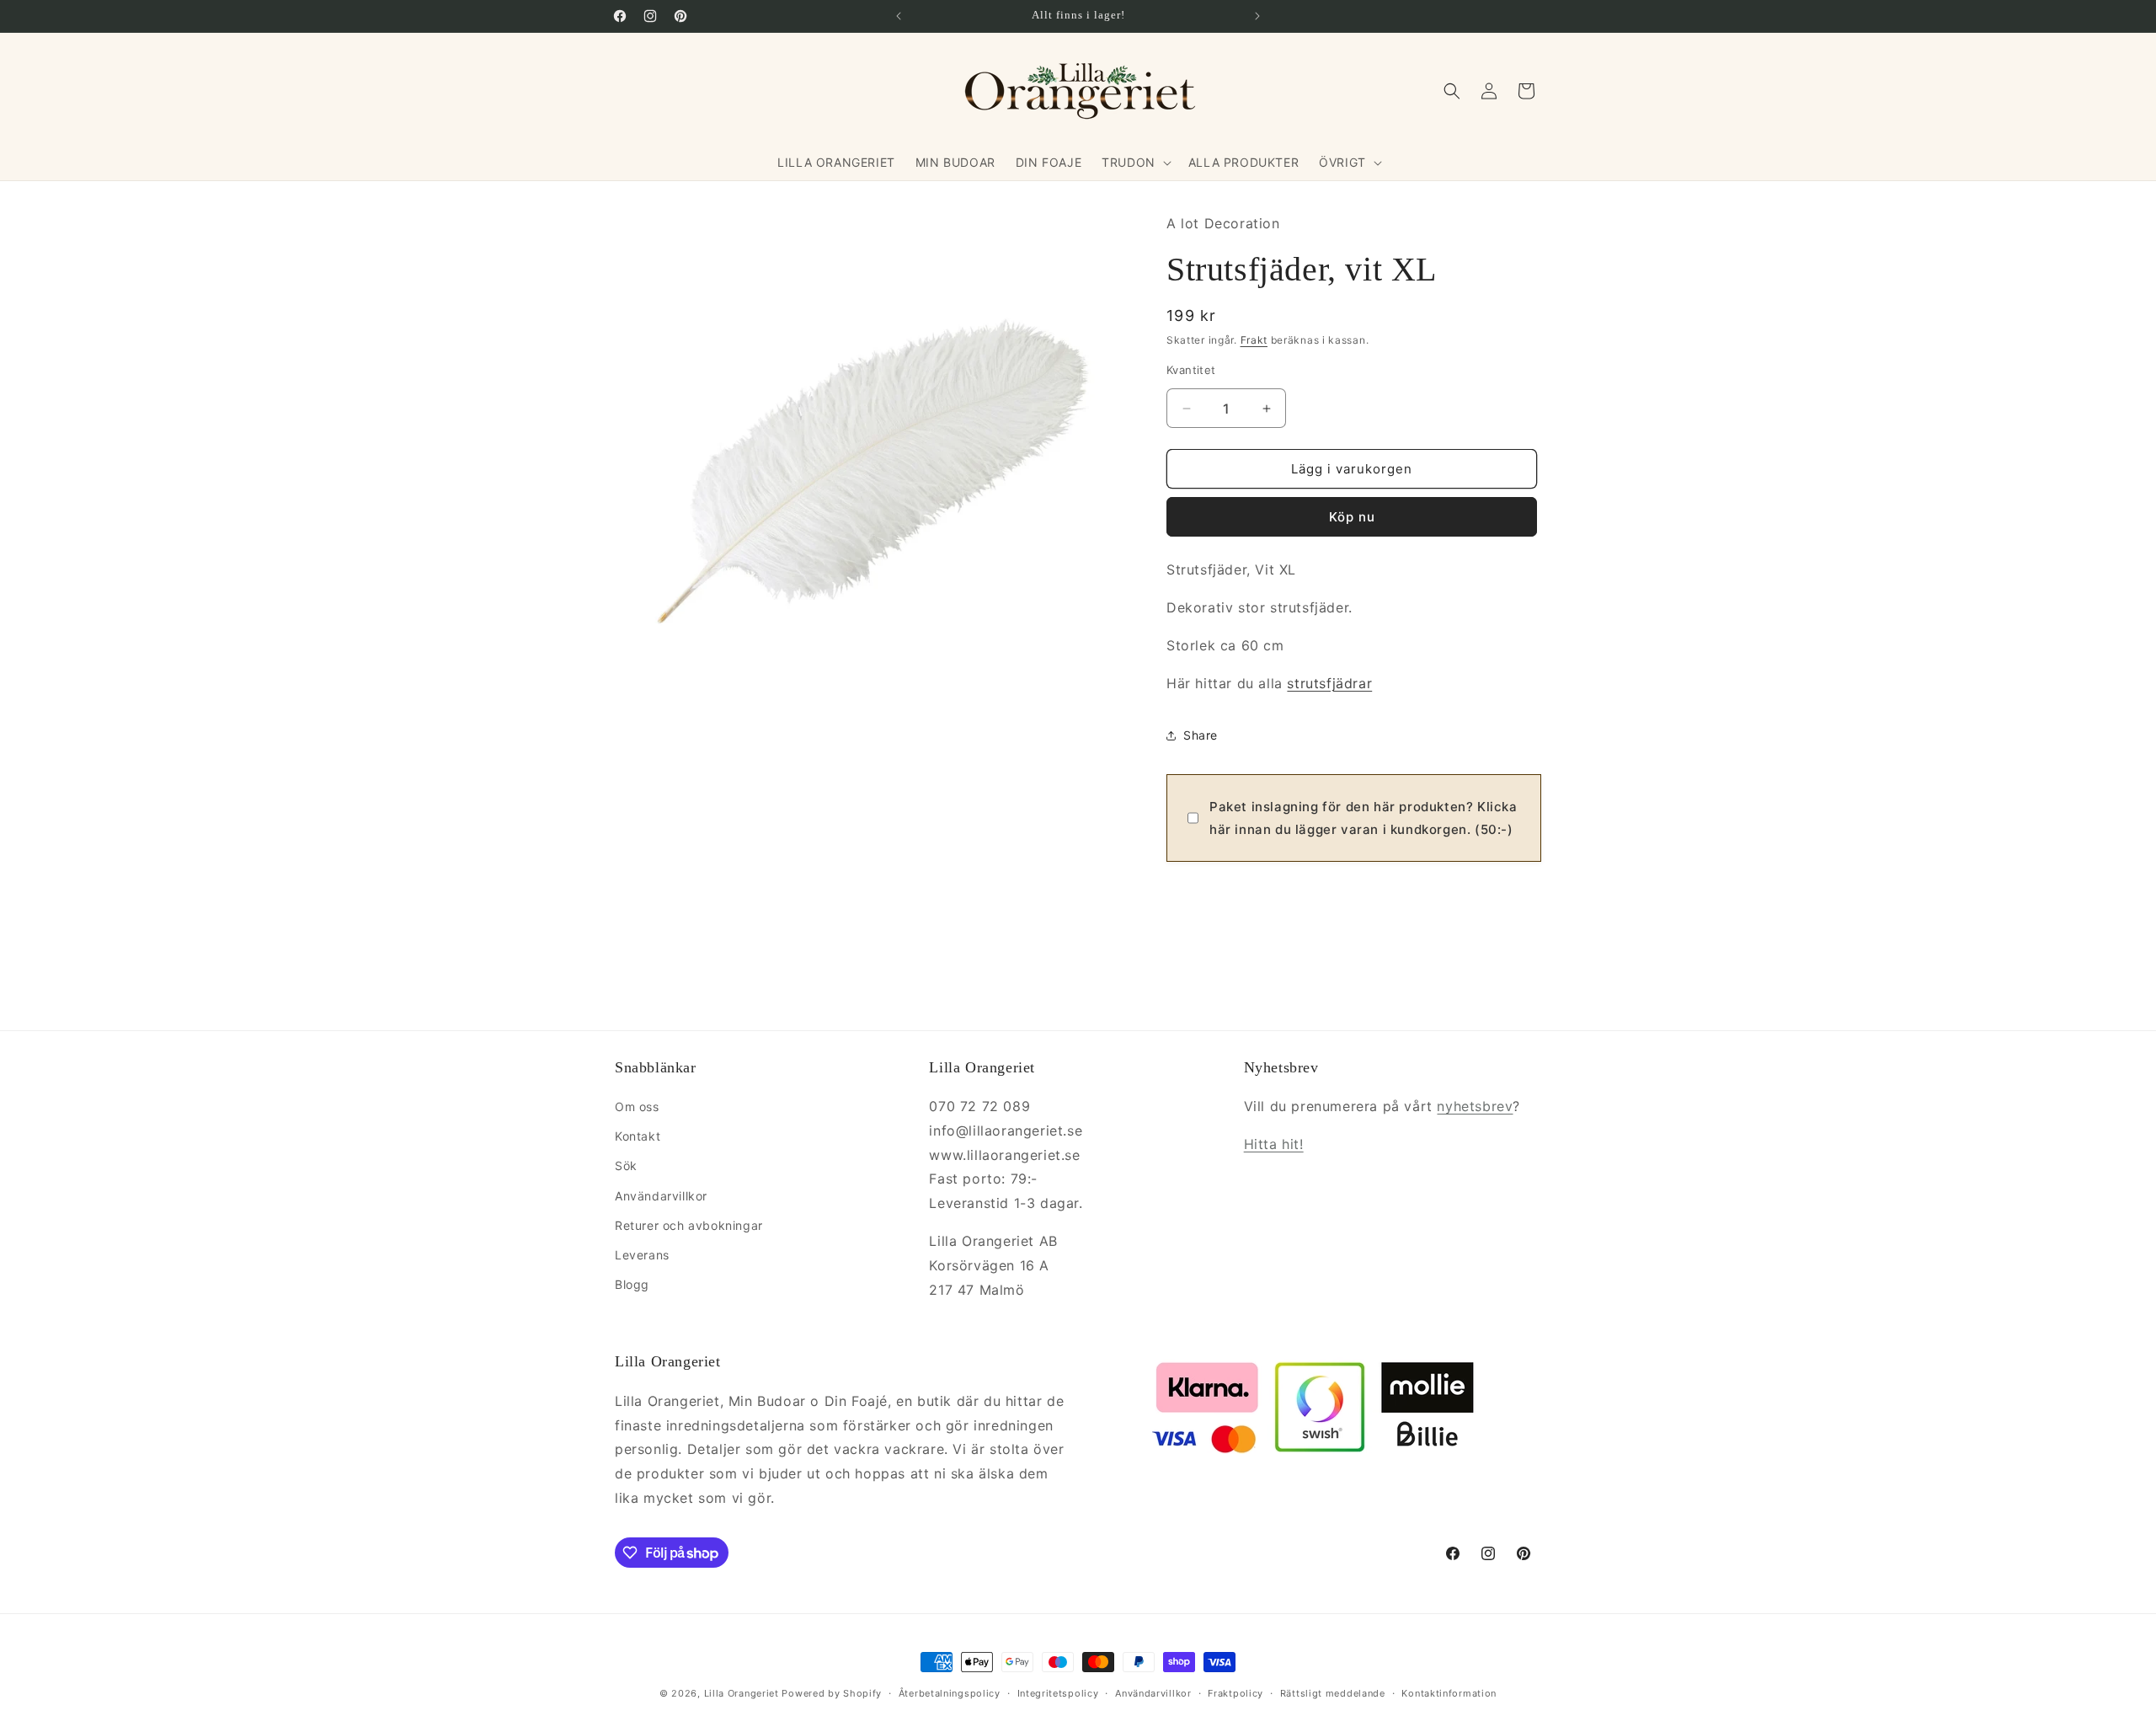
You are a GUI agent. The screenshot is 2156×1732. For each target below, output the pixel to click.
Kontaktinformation (1449, 1693)
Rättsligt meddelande (1333, 1693)
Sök (626, 1165)
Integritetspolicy (1058, 1693)
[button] (1135, 163)
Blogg (632, 1284)
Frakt (1254, 340)
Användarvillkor (661, 1196)
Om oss (637, 1107)
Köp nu (1352, 517)
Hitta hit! (1274, 1144)
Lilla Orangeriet (742, 1693)
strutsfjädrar (1329, 683)
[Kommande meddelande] (1257, 16)
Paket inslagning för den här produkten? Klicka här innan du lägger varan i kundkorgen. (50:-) (1364, 818)
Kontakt (638, 1136)
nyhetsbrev (1475, 1106)
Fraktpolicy (1235, 1693)
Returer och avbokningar (689, 1225)
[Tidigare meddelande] (899, 16)
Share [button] (1201, 735)
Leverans (642, 1255)
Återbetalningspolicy (950, 1693)
